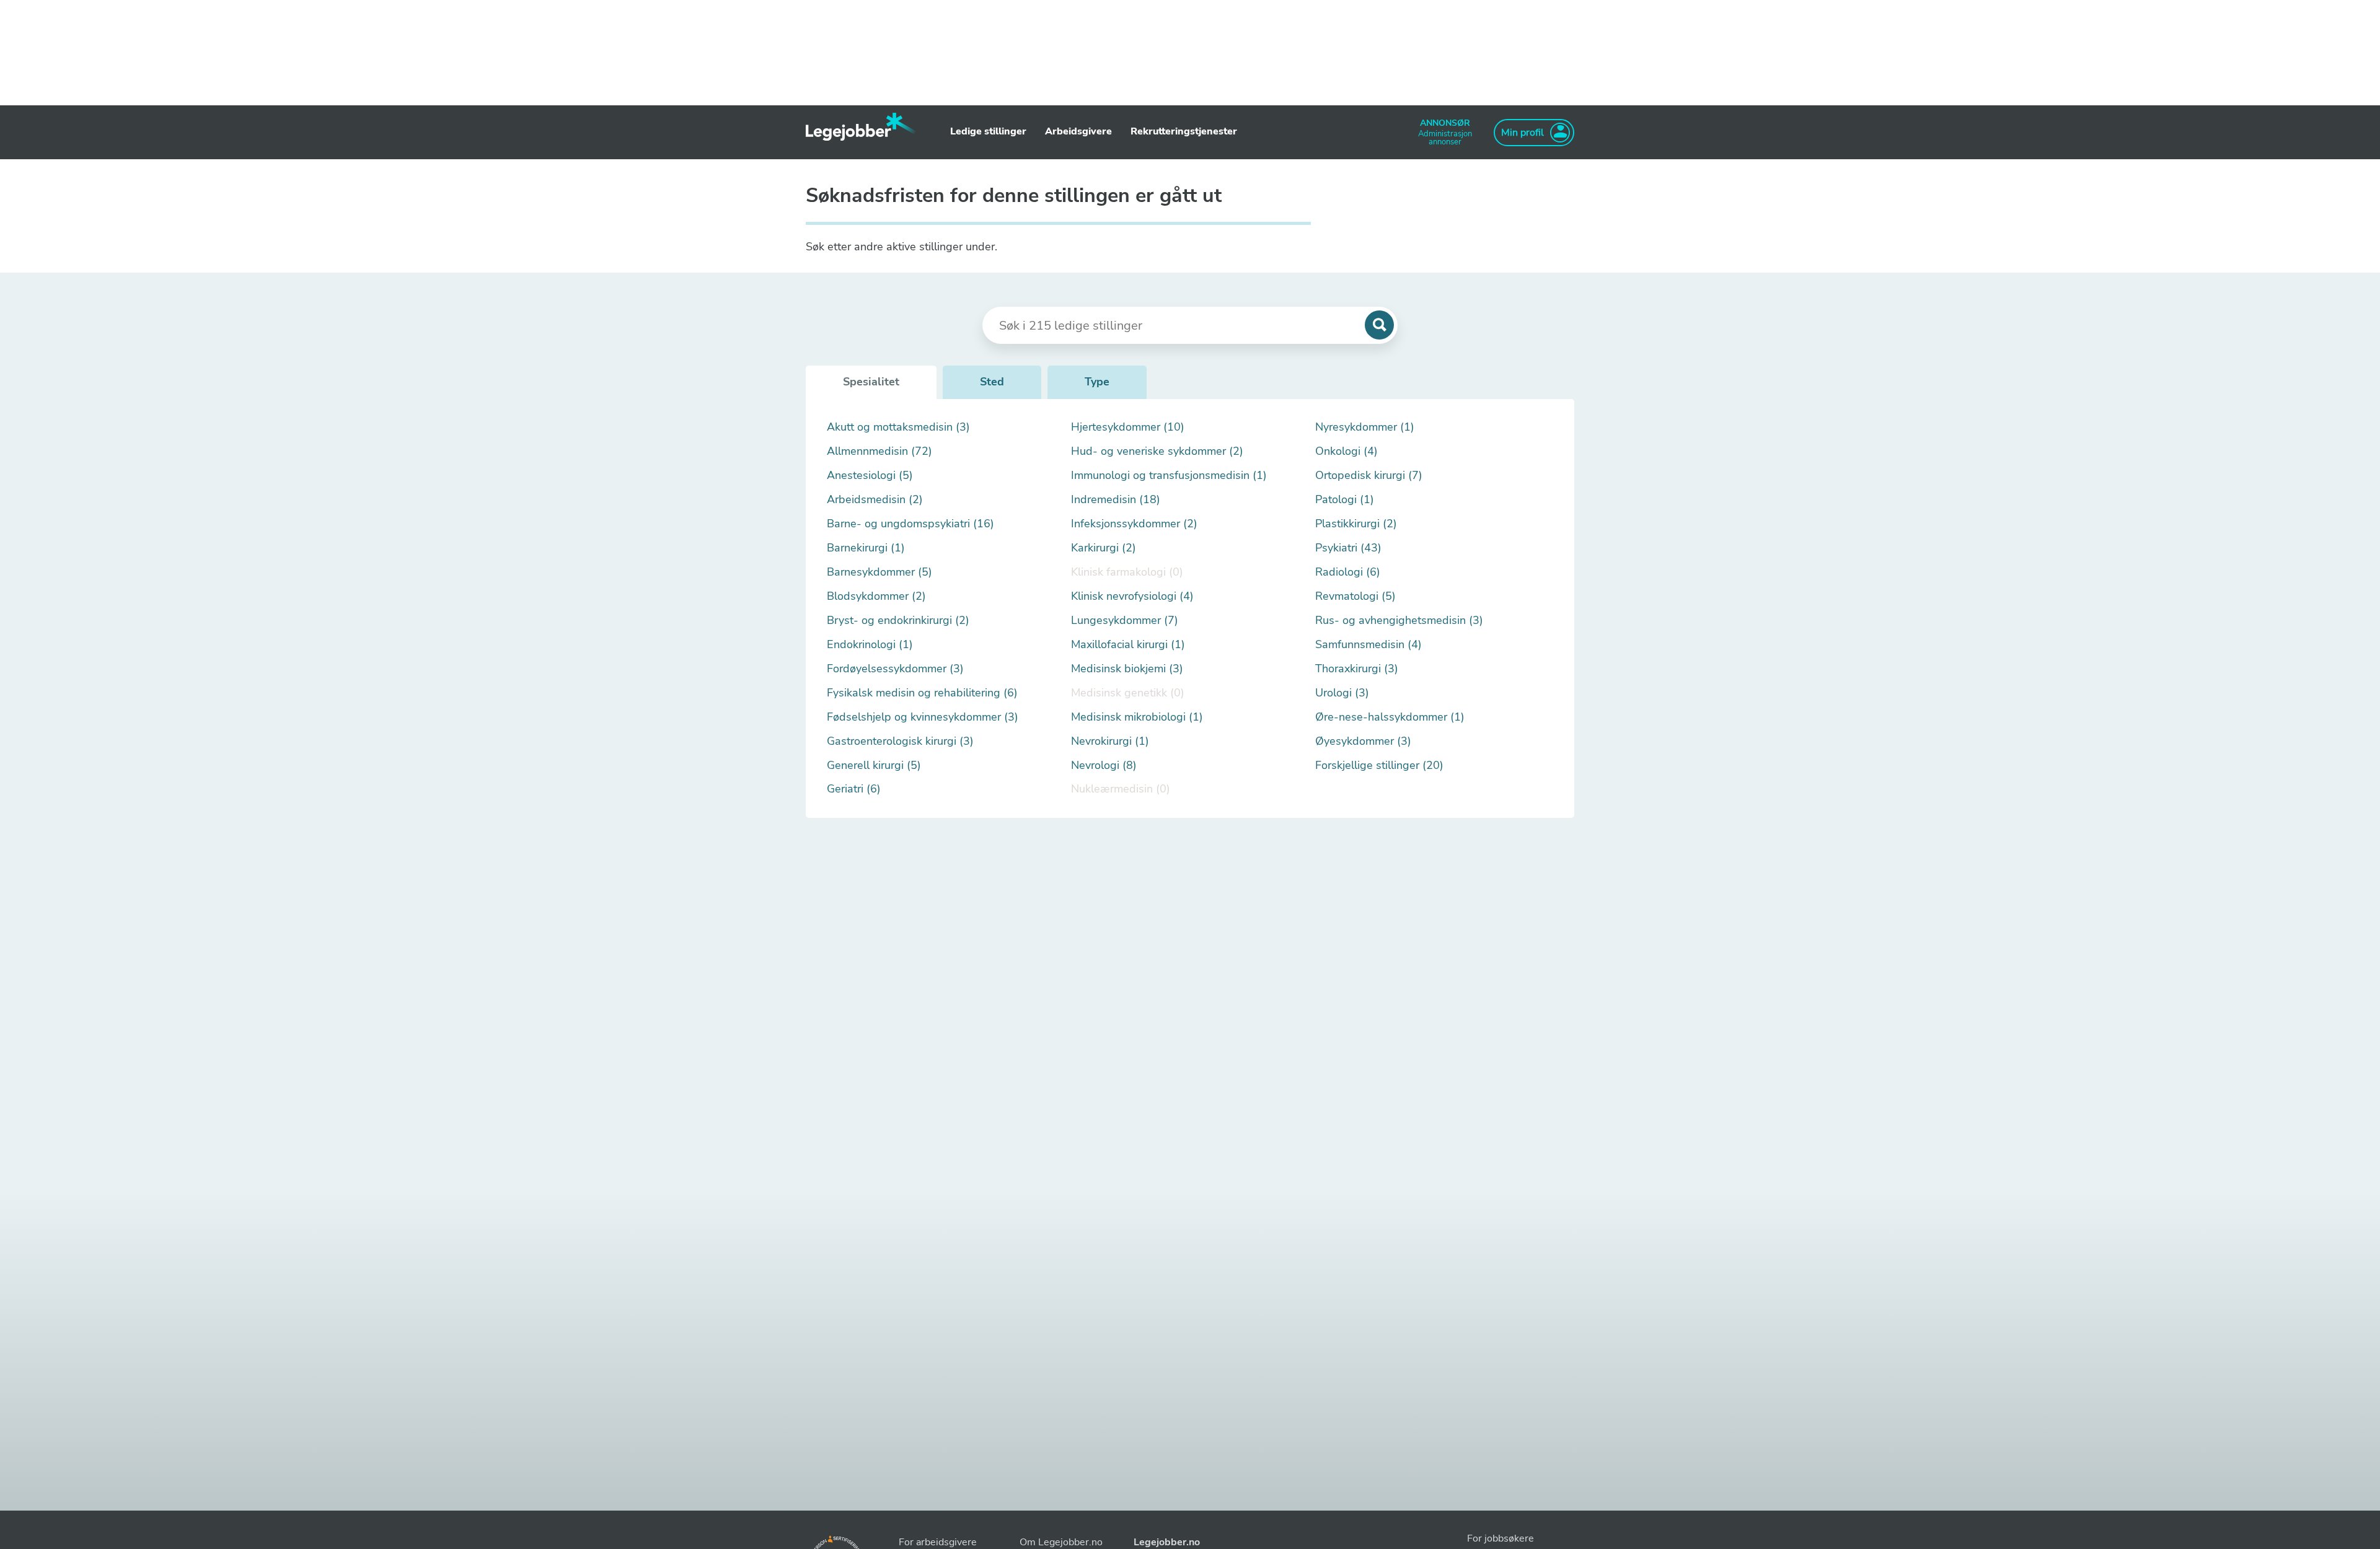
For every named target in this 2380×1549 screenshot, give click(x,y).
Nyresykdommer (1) (1365, 427)
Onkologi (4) (1346, 451)
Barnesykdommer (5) (879, 572)
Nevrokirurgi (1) (1110, 741)
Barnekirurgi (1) (866, 548)
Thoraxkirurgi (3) (1357, 669)
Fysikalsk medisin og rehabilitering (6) (922, 693)
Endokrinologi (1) (870, 645)
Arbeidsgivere (1078, 131)
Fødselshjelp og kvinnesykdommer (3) (923, 717)
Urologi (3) (1342, 693)
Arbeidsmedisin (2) (875, 500)
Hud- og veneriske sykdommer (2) (1157, 451)
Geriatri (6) (854, 789)
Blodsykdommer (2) (876, 596)
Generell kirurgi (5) (874, 766)
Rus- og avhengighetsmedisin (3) (1399, 621)
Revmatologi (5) (1355, 596)
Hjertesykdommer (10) (1128, 427)
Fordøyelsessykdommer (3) (895, 669)
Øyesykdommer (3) (1363, 741)
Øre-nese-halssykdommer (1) (1390, 717)
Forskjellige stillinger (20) (1379, 766)
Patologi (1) (1345, 500)
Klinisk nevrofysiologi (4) (1132, 596)
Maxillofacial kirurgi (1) (1128, 645)
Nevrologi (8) (1104, 766)
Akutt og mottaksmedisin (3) (898, 427)
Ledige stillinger (988, 131)
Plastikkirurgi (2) (1356, 524)
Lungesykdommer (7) (1125, 621)
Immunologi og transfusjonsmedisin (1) (1169, 476)
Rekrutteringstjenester (1184, 131)
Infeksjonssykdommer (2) (1134, 524)
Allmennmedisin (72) (879, 451)
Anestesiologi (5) (870, 476)
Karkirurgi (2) (1104, 548)
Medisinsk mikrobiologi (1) (1137, 717)
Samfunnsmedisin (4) (1368, 645)
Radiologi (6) (1348, 572)
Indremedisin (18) (1116, 500)
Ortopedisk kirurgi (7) (1369, 476)
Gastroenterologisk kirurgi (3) (900, 741)
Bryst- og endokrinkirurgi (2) (898, 621)
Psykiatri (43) (1348, 548)
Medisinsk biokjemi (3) (1127, 669)
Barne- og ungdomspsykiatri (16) (910, 524)
